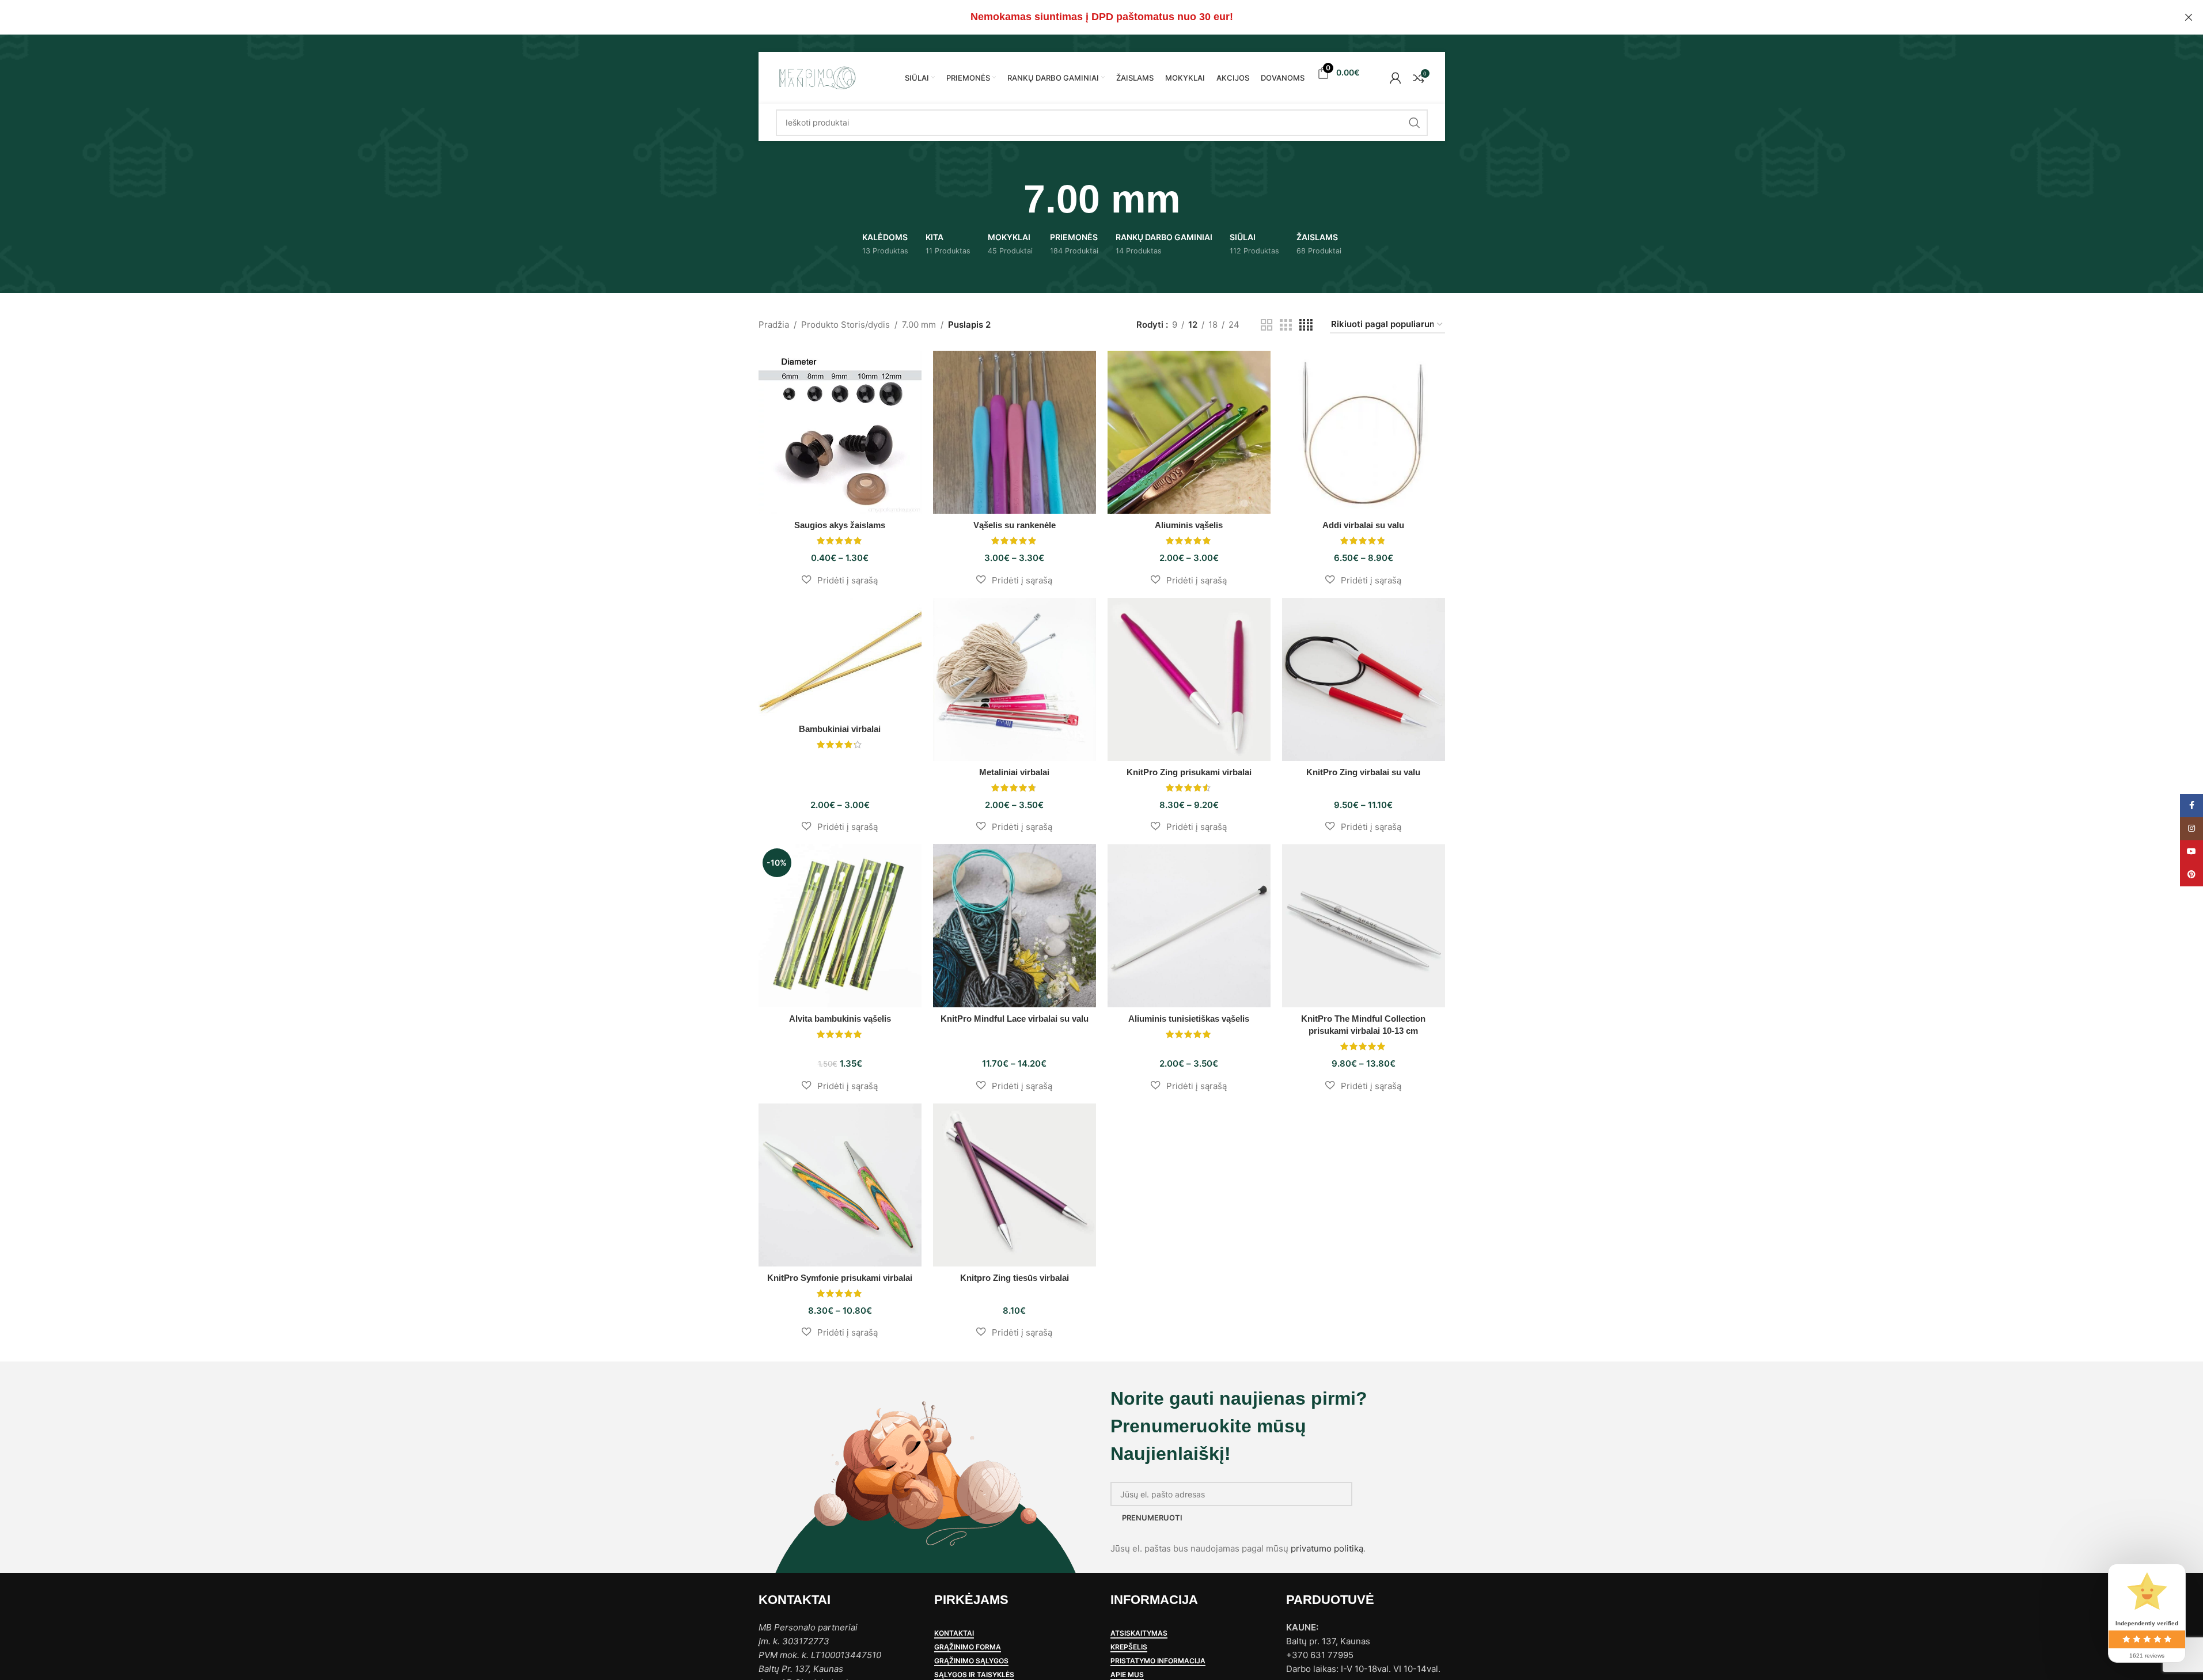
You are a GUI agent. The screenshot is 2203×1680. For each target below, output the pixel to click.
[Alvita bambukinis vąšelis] (840, 926)
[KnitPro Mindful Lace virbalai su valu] (1015, 926)
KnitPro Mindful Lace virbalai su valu (1015, 1019)
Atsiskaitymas (1139, 1633)
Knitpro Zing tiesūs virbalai (1015, 1278)
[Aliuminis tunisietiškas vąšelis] (1189, 926)
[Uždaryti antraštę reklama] (2189, 17)
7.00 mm (919, 325)
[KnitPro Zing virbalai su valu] (1364, 679)
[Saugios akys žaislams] (840, 432)
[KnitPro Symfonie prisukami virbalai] (840, 1185)
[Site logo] (817, 77)
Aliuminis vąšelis (1189, 525)
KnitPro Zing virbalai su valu (1363, 772)
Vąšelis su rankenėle (1015, 525)
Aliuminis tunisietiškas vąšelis (1189, 1019)
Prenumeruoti (1152, 1518)
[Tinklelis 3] (1286, 325)
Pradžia (774, 325)
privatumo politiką (1327, 1548)
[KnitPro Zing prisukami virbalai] (1189, 679)
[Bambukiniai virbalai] (840, 658)
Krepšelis (1129, 1647)
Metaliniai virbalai (1014, 772)
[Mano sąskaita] (1396, 78)
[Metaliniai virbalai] (1015, 679)
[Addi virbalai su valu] (1364, 432)
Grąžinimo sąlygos (971, 1661)
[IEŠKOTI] (1415, 123)
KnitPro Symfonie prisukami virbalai (840, 1278)
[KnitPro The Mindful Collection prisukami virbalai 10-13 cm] (1364, 926)
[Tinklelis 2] (1267, 325)
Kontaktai (954, 1633)
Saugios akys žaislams (840, 525)
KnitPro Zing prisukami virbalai (1189, 772)
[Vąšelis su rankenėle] (1015, 432)
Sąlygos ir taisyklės (974, 1675)
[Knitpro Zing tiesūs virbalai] (1015, 1185)
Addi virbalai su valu (1363, 525)
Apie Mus (1127, 1675)
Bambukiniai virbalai (840, 729)
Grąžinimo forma (968, 1647)
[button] (840, 580)
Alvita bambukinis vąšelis (840, 1019)
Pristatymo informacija (1158, 1661)
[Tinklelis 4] (1306, 325)
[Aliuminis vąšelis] (1189, 432)
